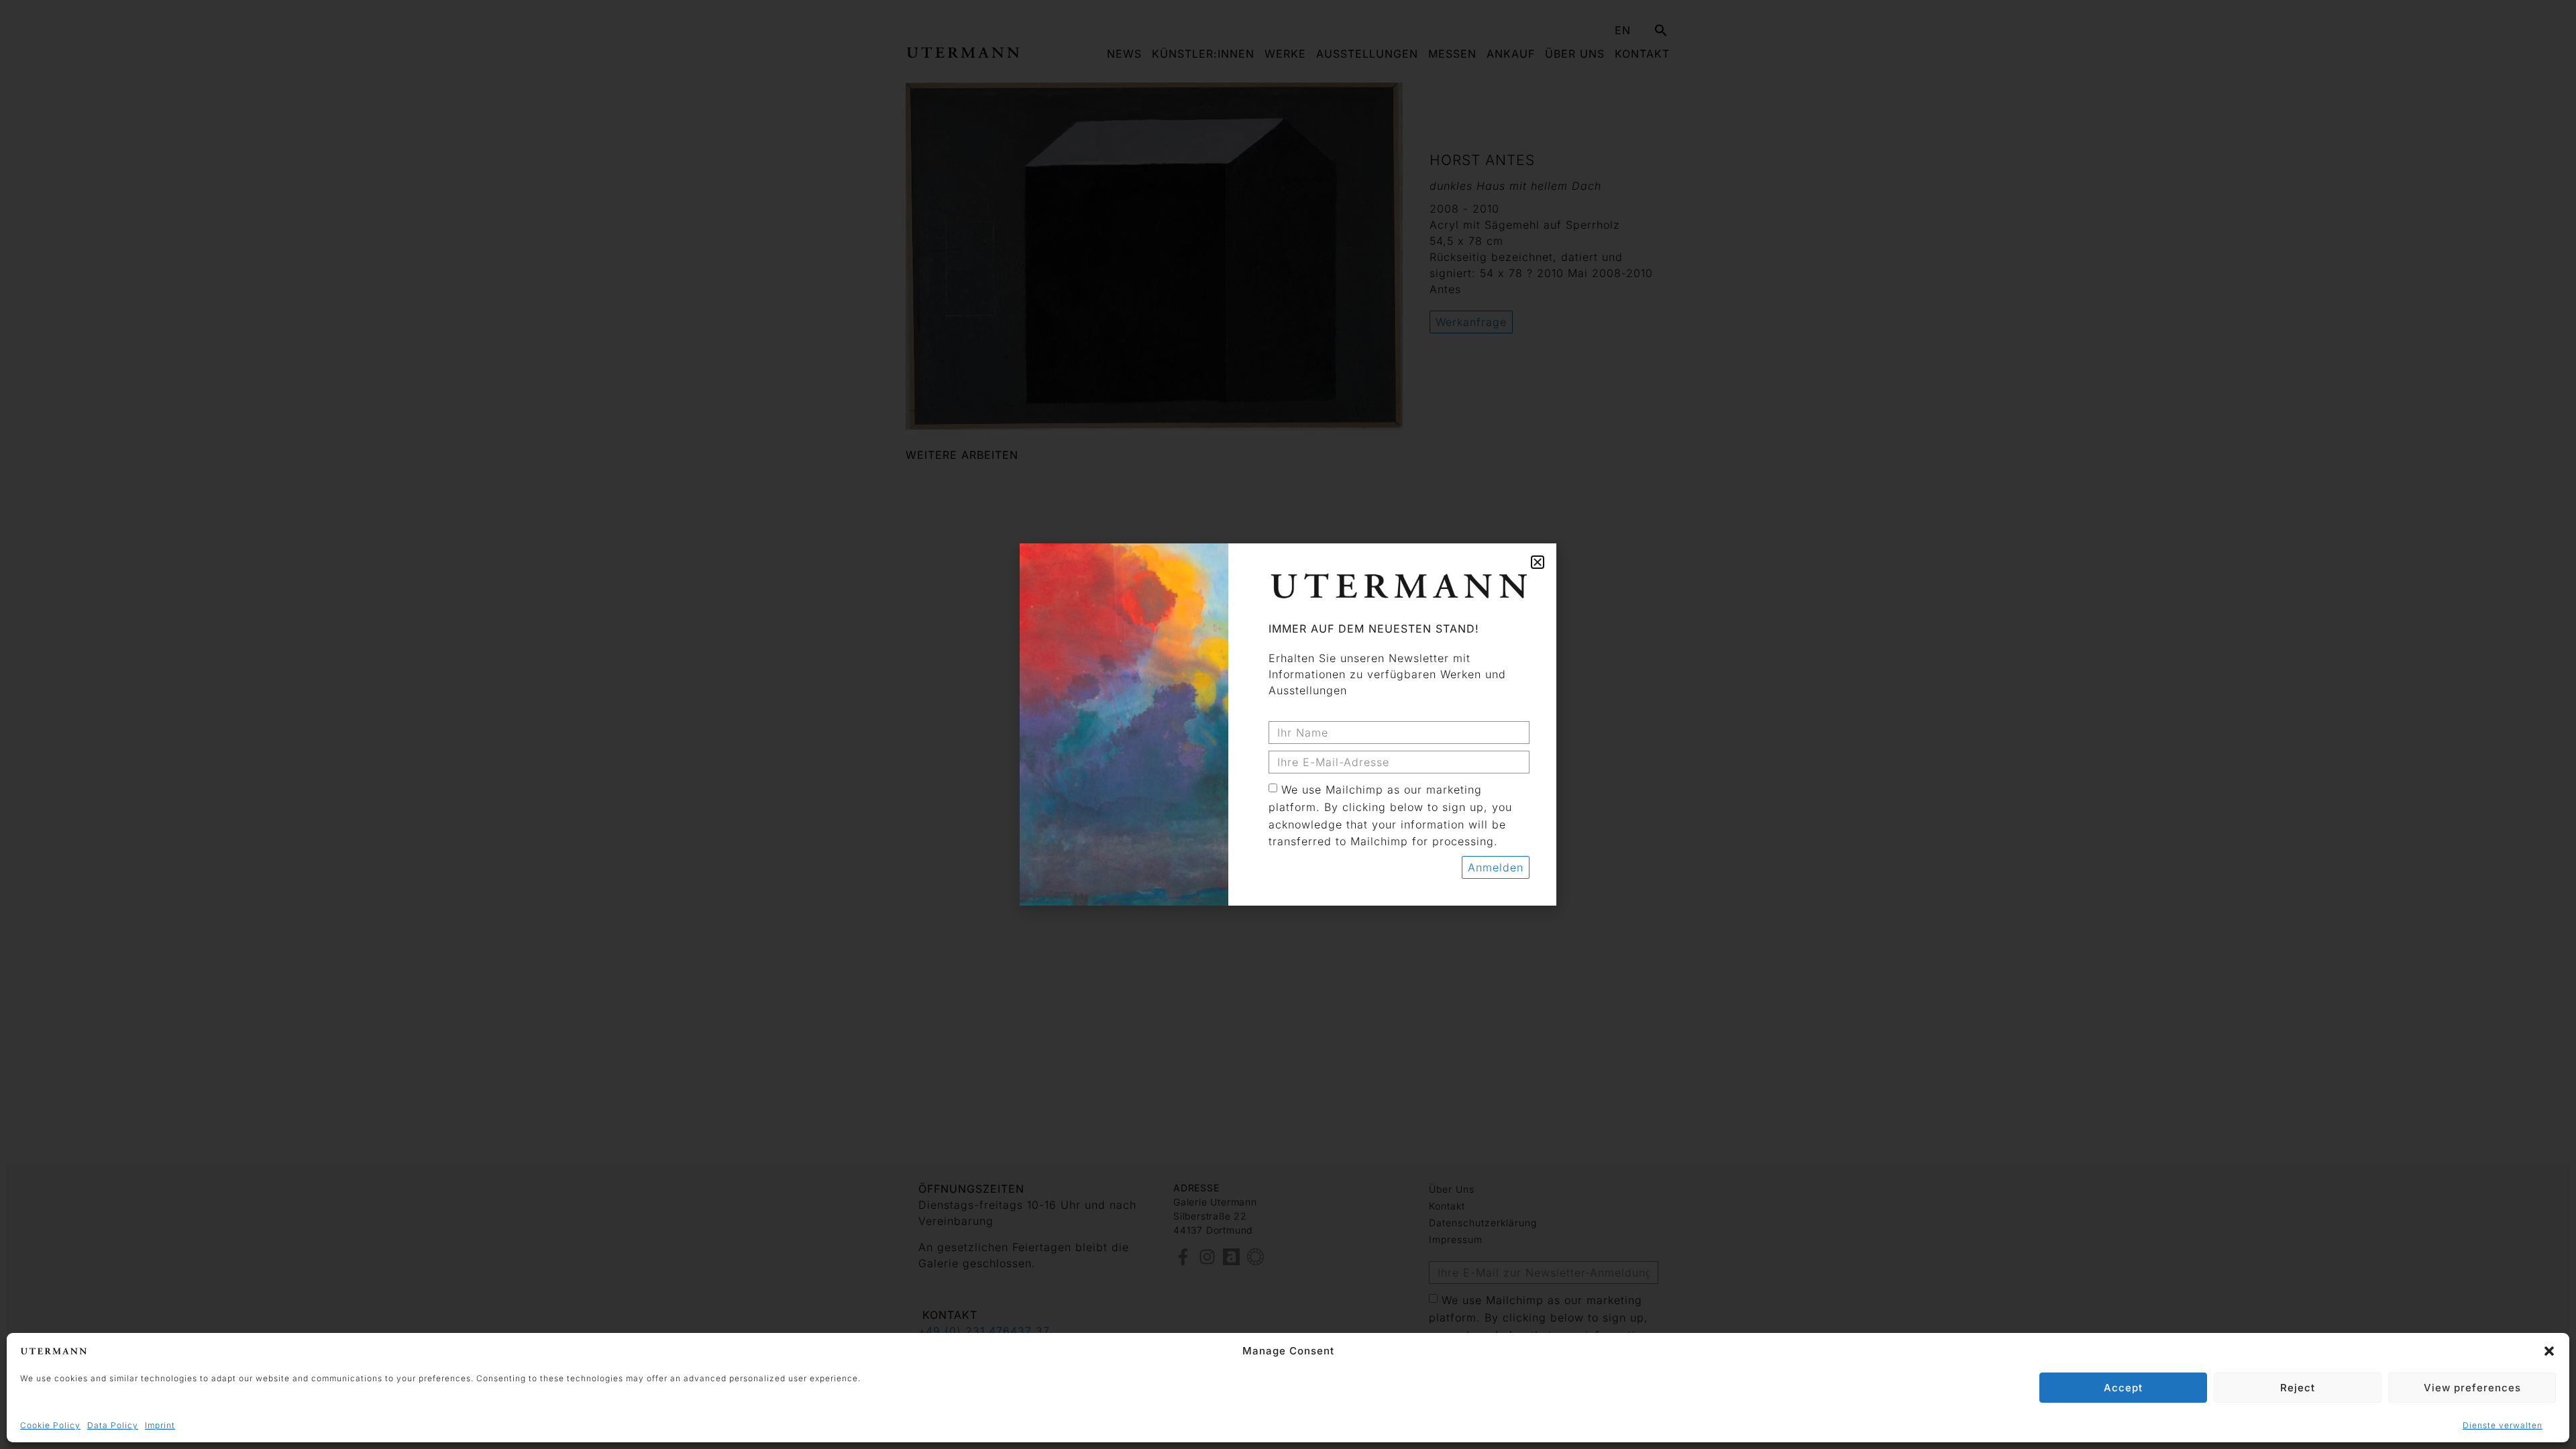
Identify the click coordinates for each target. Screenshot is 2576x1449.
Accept (2123, 1388)
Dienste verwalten (2503, 1425)
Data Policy (113, 1425)
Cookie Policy (50, 1425)
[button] (2549, 1351)
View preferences (2472, 1388)
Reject (2298, 1388)
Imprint (160, 1425)
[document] (1288, 724)
